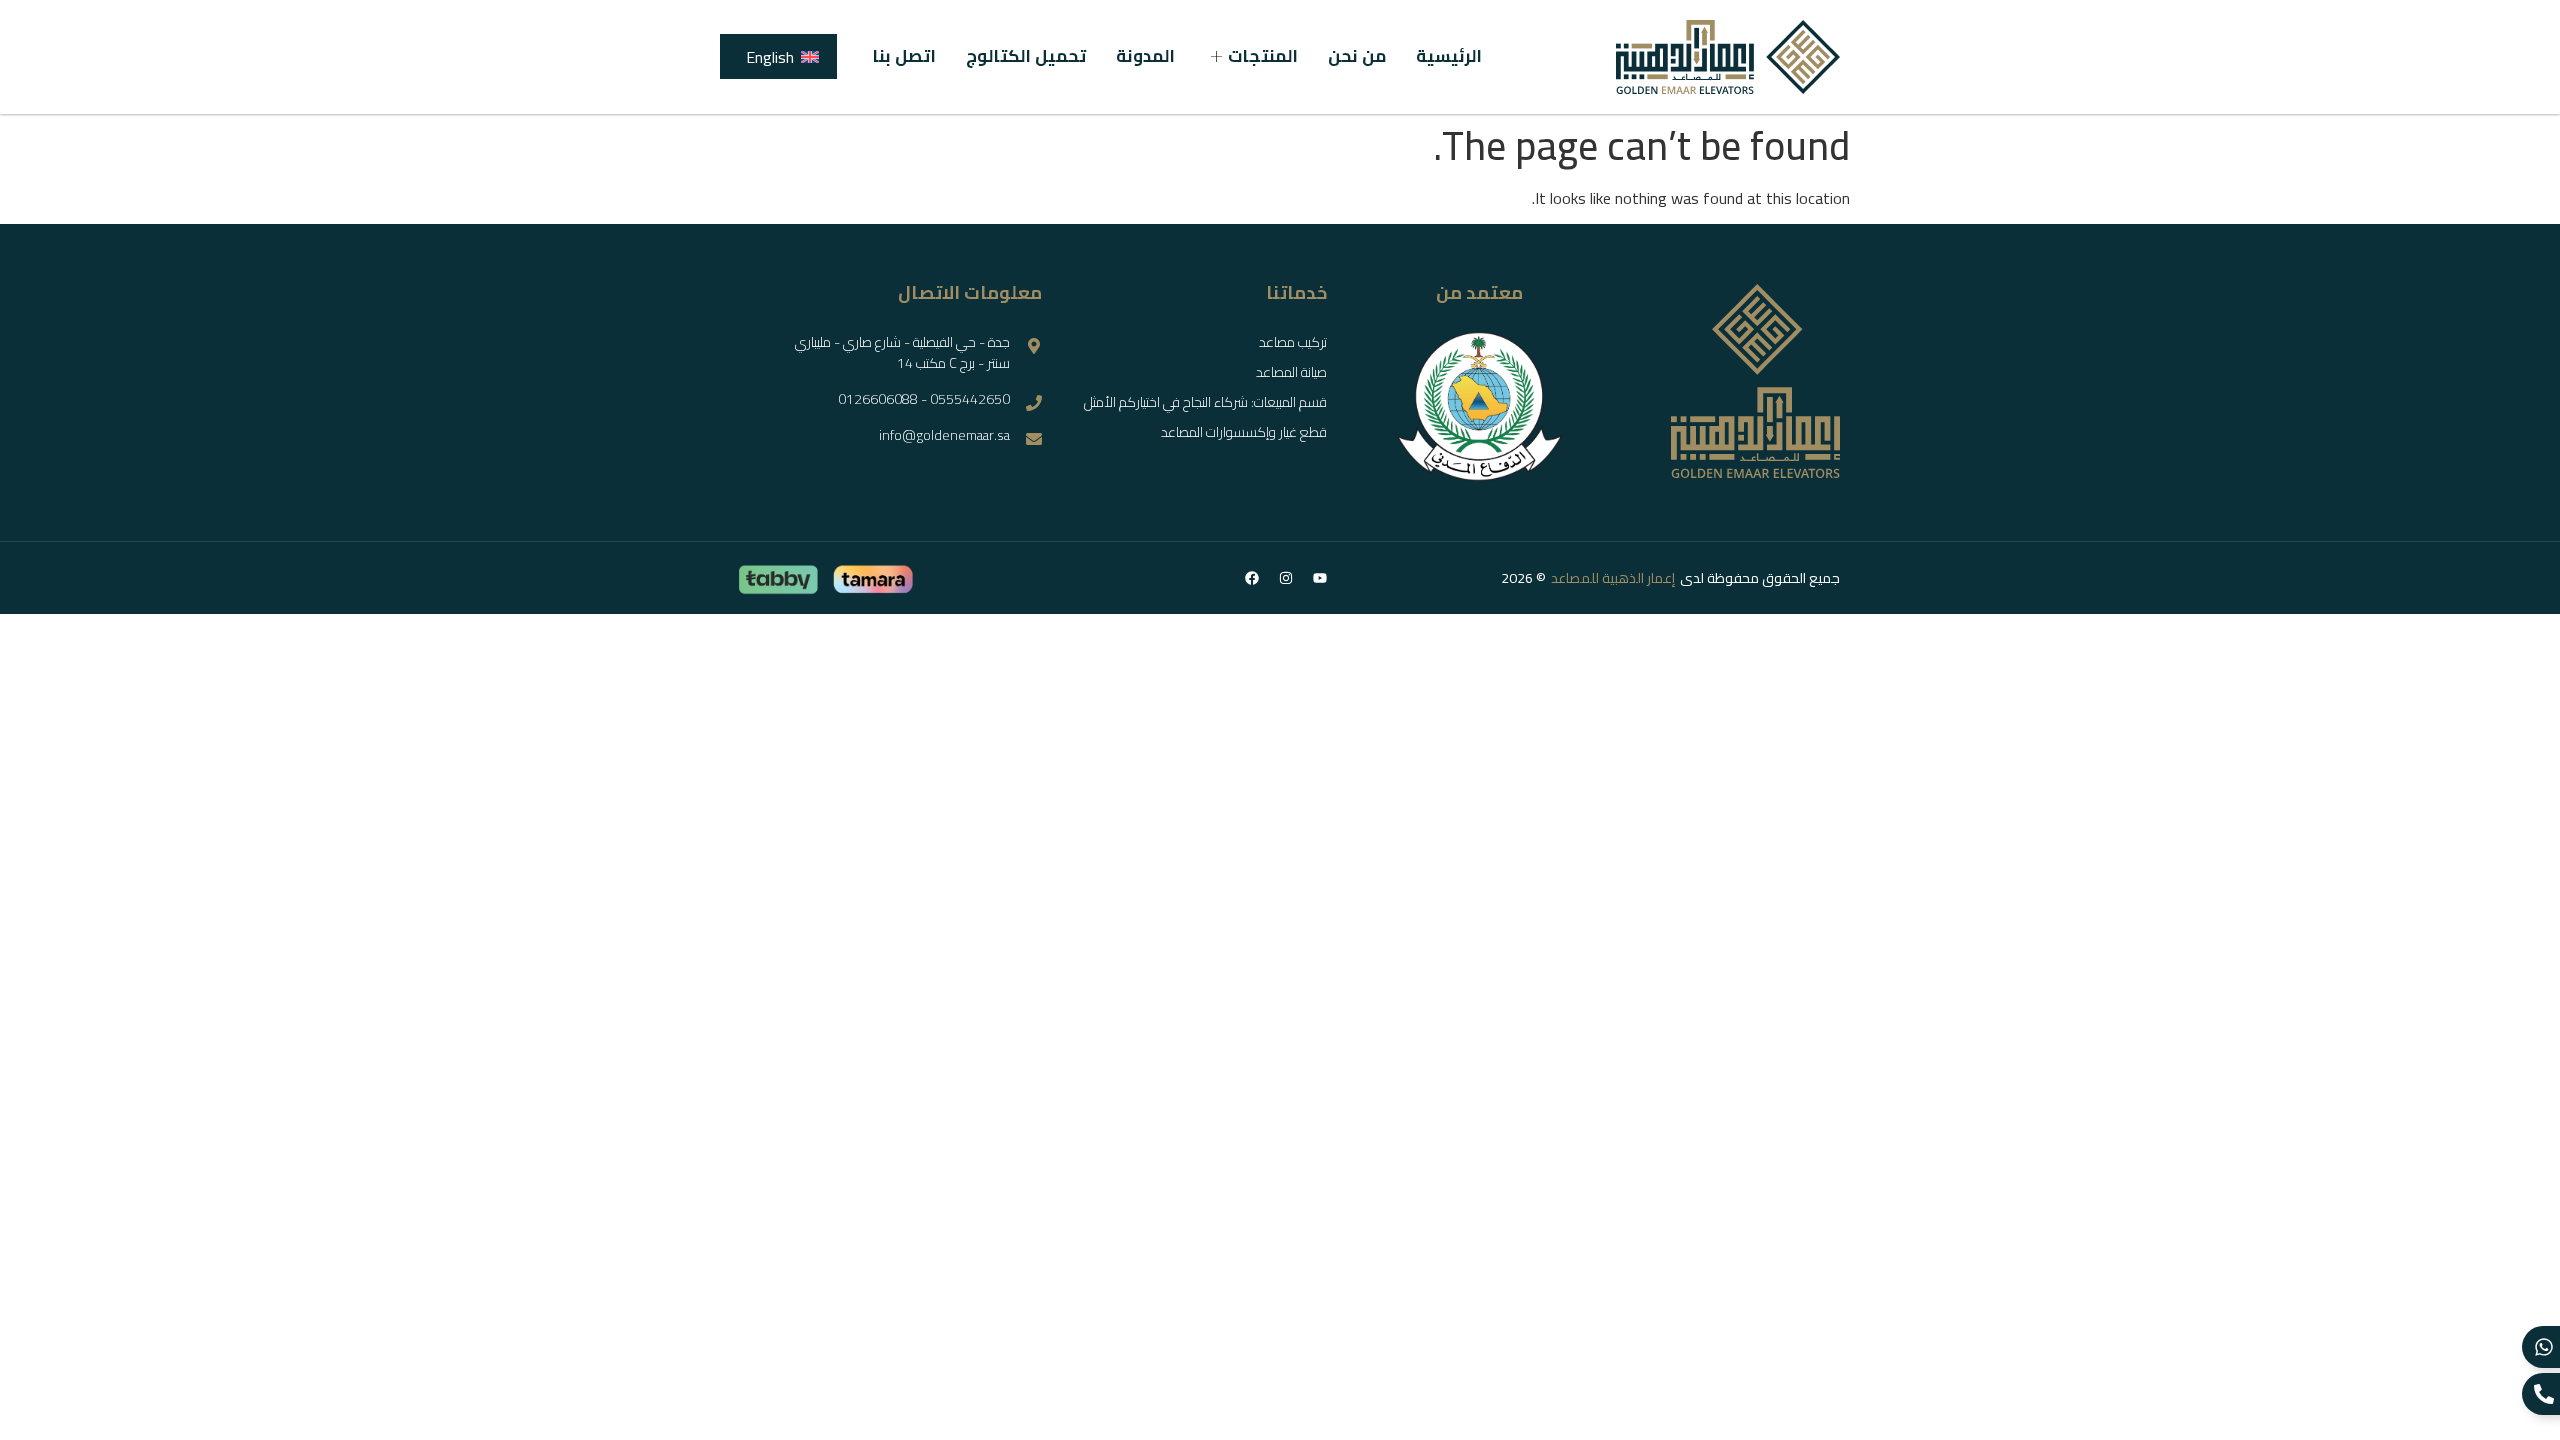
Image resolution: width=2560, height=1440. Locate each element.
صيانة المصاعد (1291, 372)
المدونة (1145, 57)
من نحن (1357, 57)
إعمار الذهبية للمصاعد (1613, 578)
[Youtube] (1320, 578)
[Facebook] (1252, 578)
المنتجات (1263, 57)
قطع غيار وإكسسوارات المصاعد (1244, 432)
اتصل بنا (904, 57)
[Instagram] (1286, 578)
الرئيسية (1449, 57)
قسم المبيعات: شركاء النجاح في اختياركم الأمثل (1205, 402)
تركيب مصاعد (1293, 342)
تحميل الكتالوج (1026, 57)
